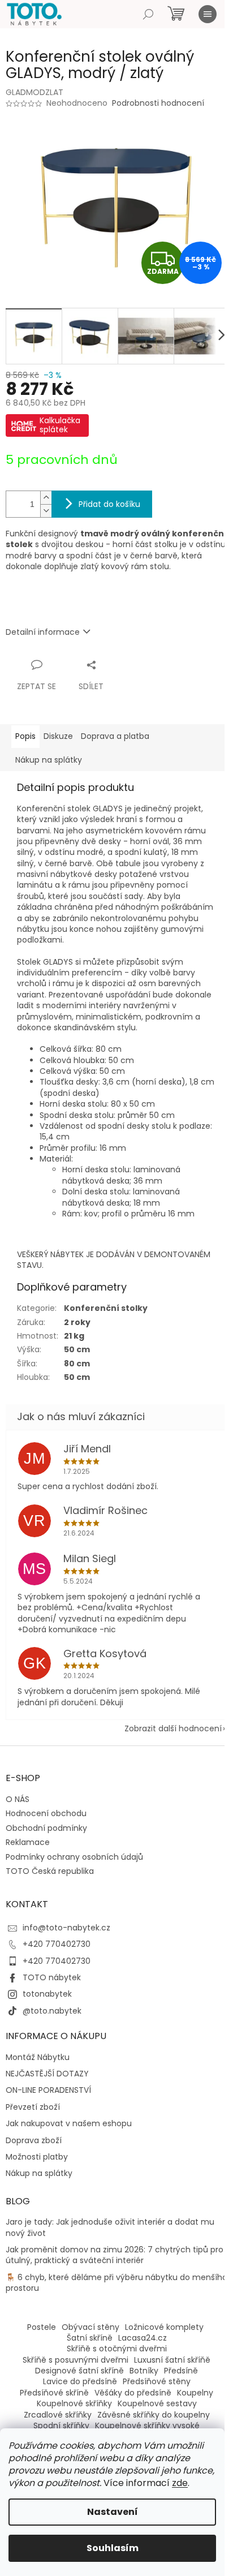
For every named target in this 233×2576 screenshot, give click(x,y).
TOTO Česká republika (50, 1871)
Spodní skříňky (61, 2426)
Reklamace (28, 1842)
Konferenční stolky (106, 1308)
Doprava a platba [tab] (115, 736)
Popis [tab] (25, 736)
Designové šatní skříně (79, 2371)
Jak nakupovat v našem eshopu (69, 2124)
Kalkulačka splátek (60, 425)
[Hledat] (148, 14)
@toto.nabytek (52, 2011)
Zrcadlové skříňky (58, 2415)
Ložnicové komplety (164, 2327)
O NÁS (18, 1799)
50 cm (77, 1349)
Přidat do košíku (109, 504)
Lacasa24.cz (143, 2338)
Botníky (144, 2371)
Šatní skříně (90, 2338)
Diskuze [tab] (58, 736)
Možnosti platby (37, 2157)
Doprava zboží (34, 2141)
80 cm (77, 1364)
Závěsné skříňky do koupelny (154, 2415)
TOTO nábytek (52, 1977)
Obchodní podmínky (46, 1828)
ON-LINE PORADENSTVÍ (48, 2090)
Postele (42, 2327)
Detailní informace (43, 632)
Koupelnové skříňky (74, 2403)
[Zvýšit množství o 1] (46, 498)
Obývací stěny (90, 2327)
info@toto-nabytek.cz (66, 1928)
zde (180, 2483)
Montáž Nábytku (38, 2057)
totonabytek (47, 1994)
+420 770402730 (57, 1944)
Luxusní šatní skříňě (172, 2360)
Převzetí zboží (33, 2107)
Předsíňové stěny (157, 2381)
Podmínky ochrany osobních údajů (74, 1857)
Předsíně (181, 2371)
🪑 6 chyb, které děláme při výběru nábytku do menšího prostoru (116, 2283)
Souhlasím (113, 2548)
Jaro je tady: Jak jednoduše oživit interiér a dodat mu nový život (110, 2227)
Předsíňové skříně (54, 2393)
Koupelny (195, 2393)
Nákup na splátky (39, 2173)
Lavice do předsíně (80, 2381)
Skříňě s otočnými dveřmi (117, 2349)
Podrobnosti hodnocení (158, 103)
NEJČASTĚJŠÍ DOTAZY (47, 2074)
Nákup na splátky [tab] (49, 760)
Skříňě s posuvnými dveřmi (75, 2360)
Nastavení (113, 2512)
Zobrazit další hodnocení (173, 1728)
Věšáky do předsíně (133, 2393)
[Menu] (208, 14)
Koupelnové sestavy (157, 2403)
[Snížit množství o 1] (46, 511)
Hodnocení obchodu (46, 1813)
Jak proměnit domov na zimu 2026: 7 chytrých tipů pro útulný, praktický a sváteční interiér (115, 2255)
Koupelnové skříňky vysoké (147, 2426)
